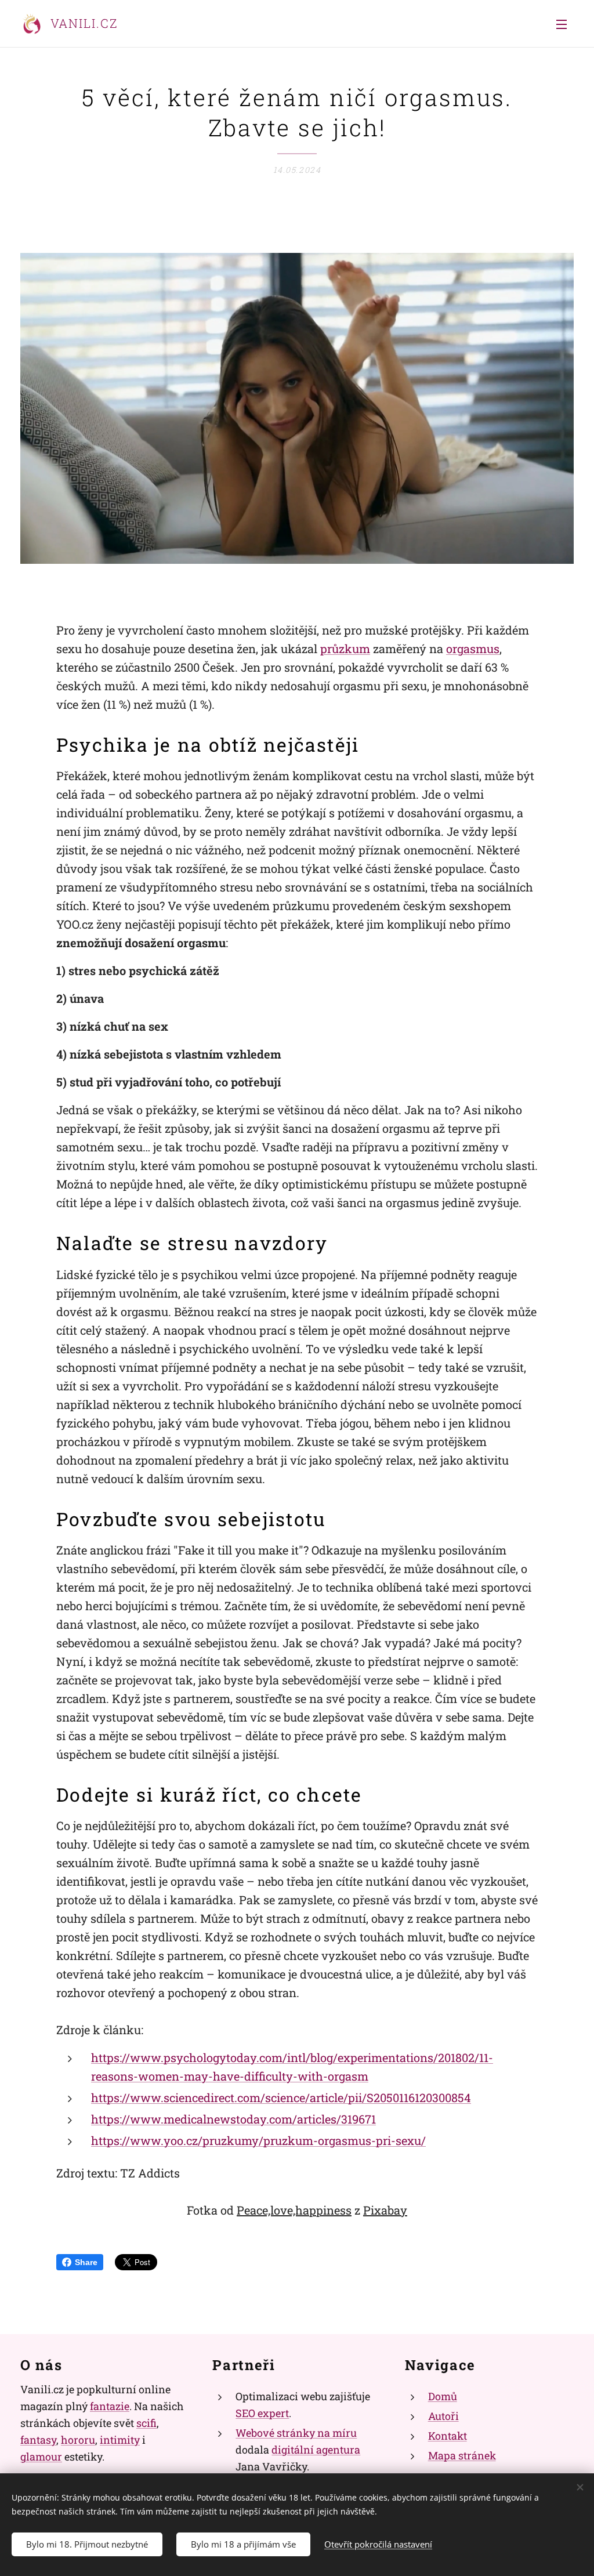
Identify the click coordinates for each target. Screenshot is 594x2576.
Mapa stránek (462, 2455)
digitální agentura (316, 2450)
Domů (443, 2396)
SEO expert (262, 2413)
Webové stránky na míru (296, 2433)
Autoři (443, 2416)
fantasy (38, 2440)
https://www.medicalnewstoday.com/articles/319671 (233, 2119)
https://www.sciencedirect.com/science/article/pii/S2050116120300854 (281, 2097)
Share (86, 2262)
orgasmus (473, 648)
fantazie (110, 2406)
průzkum (345, 648)
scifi (146, 2423)
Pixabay (385, 2210)
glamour (41, 2457)
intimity (120, 2440)
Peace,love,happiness (294, 2210)
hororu (78, 2440)
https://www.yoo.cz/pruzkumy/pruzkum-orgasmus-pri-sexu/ (258, 2140)
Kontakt (448, 2436)
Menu (565, 24)
